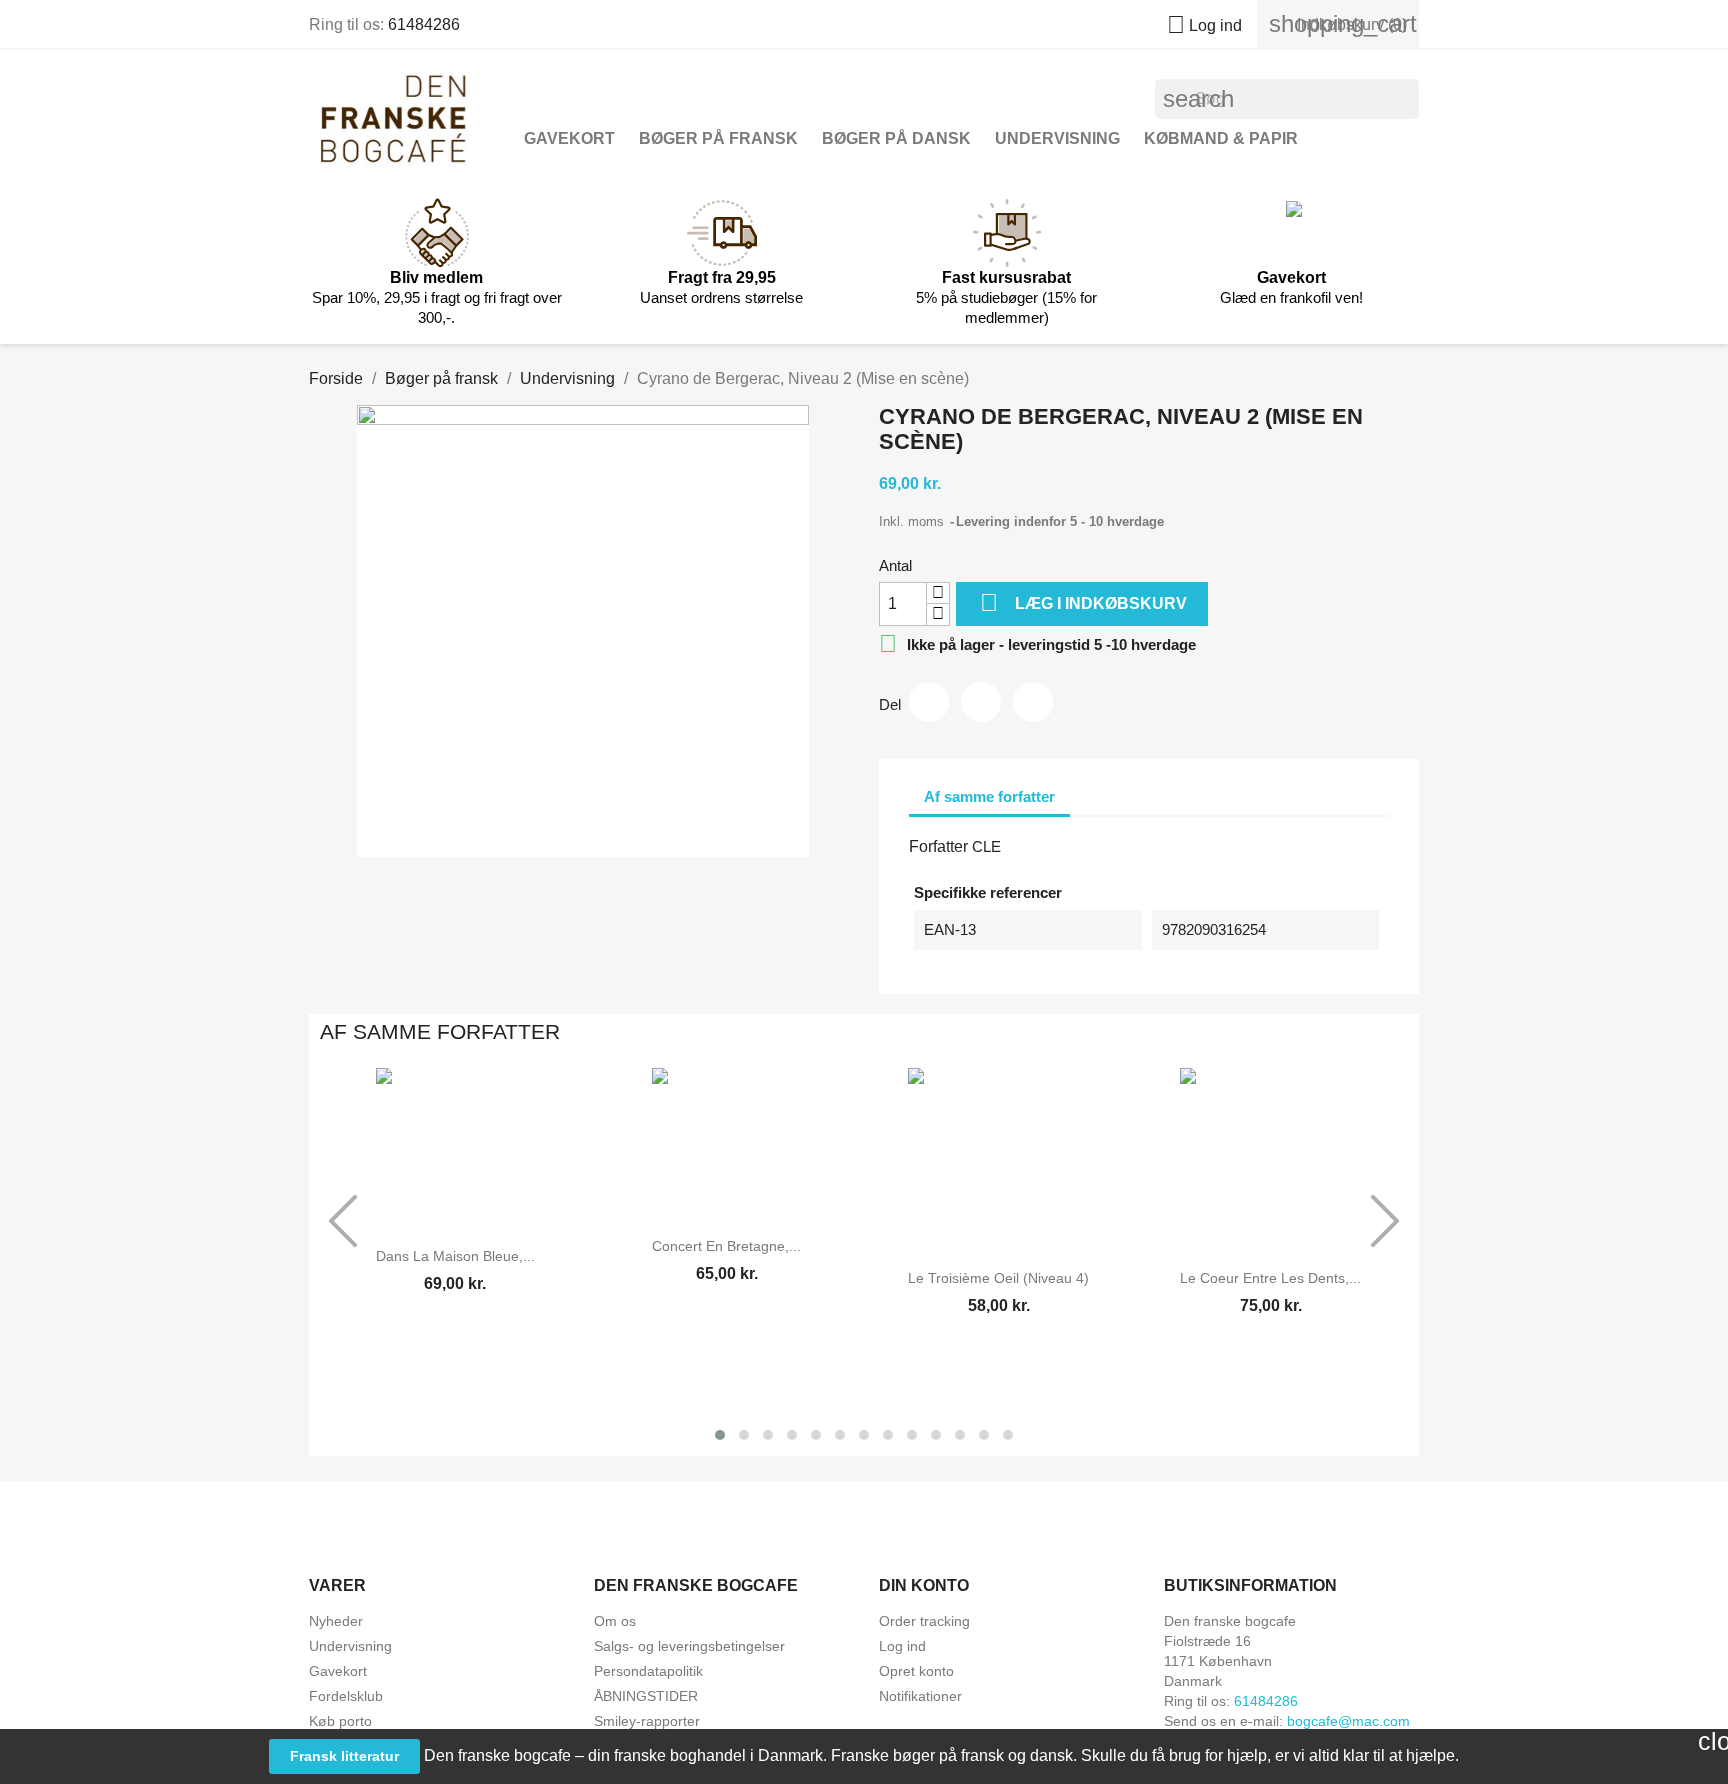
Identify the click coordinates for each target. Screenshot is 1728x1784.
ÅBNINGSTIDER (646, 1696)
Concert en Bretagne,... (726, 1246)
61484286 (424, 24)
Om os (615, 1621)
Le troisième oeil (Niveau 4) (998, 1278)
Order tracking (924, 1621)
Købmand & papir (1221, 138)
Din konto (924, 1585)
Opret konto (916, 1671)
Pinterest (1033, 702)
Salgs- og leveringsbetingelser (689, 1646)
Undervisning (1057, 138)
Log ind (902, 1646)
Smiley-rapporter (647, 1721)
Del (929, 702)
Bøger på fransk (718, 138)
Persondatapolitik (648, 1671)
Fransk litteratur (344, 1756)
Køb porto (340, 1721)
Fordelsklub (346, 1696)
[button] (720, 1435)
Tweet (981, 702)
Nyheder (336, 1621)
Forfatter (938, 846)
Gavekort (569, 138)
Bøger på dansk (896, 138)
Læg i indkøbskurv (1083, 602)
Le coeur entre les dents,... (1270, 1278)
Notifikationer (920, 1696)
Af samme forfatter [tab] (989, 796)
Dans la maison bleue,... (455, 1256)
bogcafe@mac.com (1348, 1721)
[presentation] (343, 1221)
